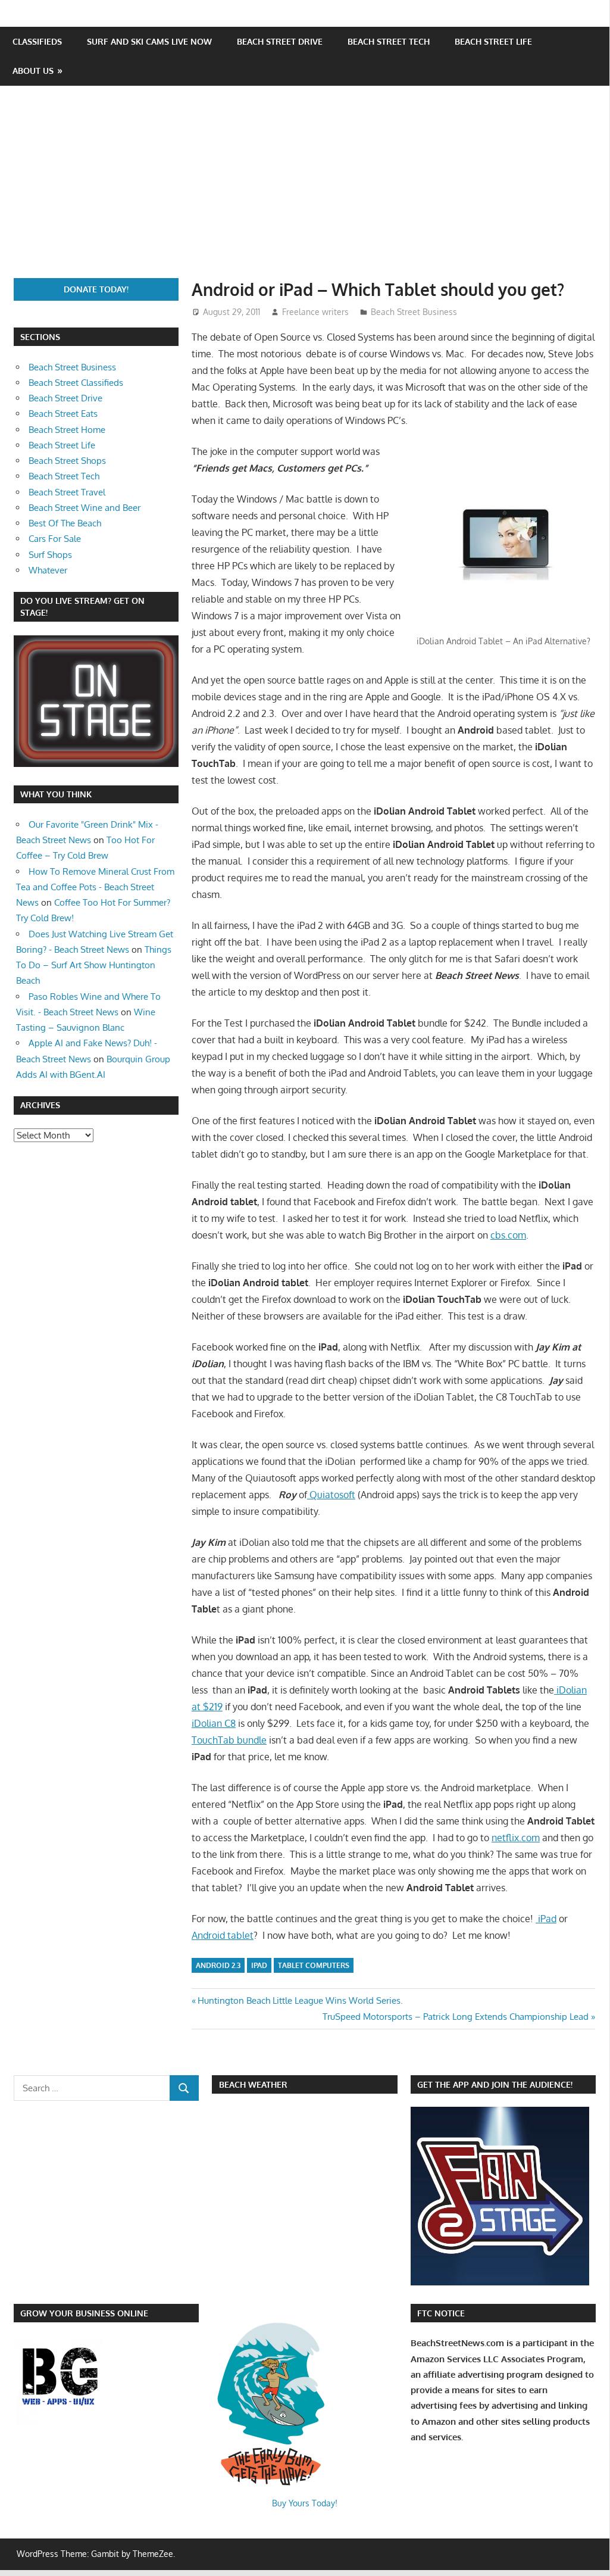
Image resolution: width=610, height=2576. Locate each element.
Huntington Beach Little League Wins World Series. (300, 2000)
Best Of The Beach (65, 523)
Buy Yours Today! (305, 2503)
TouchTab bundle (229, 1740)
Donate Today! (96, 289)
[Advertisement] (312, 189)
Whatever (48, 570)
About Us (33, 71)
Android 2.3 (218, 1965)
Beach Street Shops (67, 461)
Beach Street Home (67, 430)
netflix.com (516, 1838)
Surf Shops (50, 555)
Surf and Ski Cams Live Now (149, 41)
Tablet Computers (314, 1965)
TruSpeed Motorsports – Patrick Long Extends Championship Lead (456, 2017)
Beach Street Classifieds (76, 383)
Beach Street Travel (67, 492)
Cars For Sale (55, 539)
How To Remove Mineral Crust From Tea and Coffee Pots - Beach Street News (95, 887)
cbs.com (508, 1235)
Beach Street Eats (63, 414)
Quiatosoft (331, 1495)
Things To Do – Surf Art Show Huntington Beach (94, 965)
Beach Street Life (493, 41)
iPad (546, 1919)
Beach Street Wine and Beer (85, 508)
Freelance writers (315, 312)
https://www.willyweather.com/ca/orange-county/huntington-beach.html (274, 2237)
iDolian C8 (214, 1723)
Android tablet (223, 1935)
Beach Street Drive (280, 41)
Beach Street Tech (389, 41)
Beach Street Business (414, 312)
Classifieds (37, 41)
